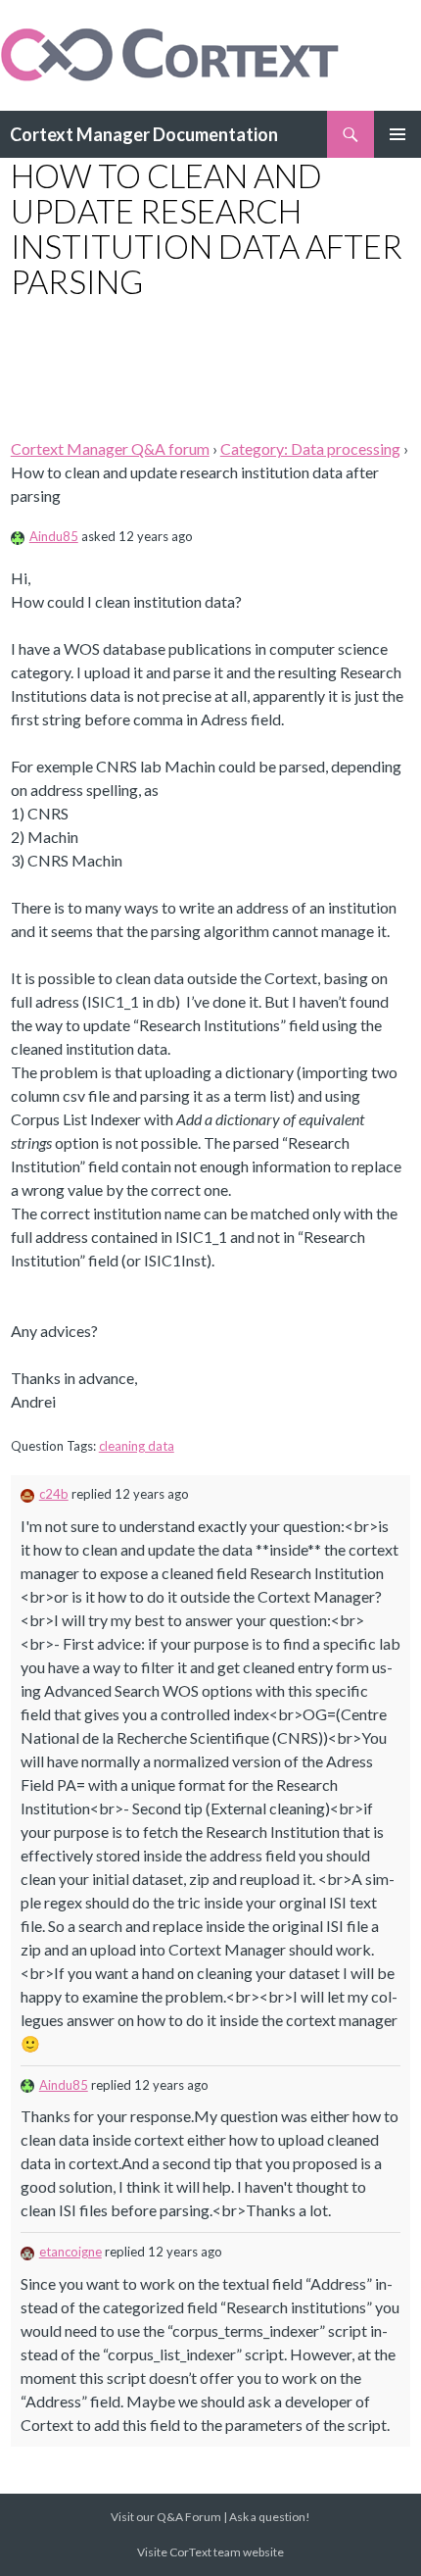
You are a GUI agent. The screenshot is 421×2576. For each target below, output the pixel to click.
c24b (54, 1494)
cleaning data (137, 1446)
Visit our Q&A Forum (166, 2517)
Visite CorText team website (210, 2552)
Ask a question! (270, 2517)
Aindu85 (54, 536)
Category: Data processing (310, 448)
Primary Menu (398, 134)
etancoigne (70, 2252)
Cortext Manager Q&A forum (110, 448)
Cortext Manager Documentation (144, 134)
